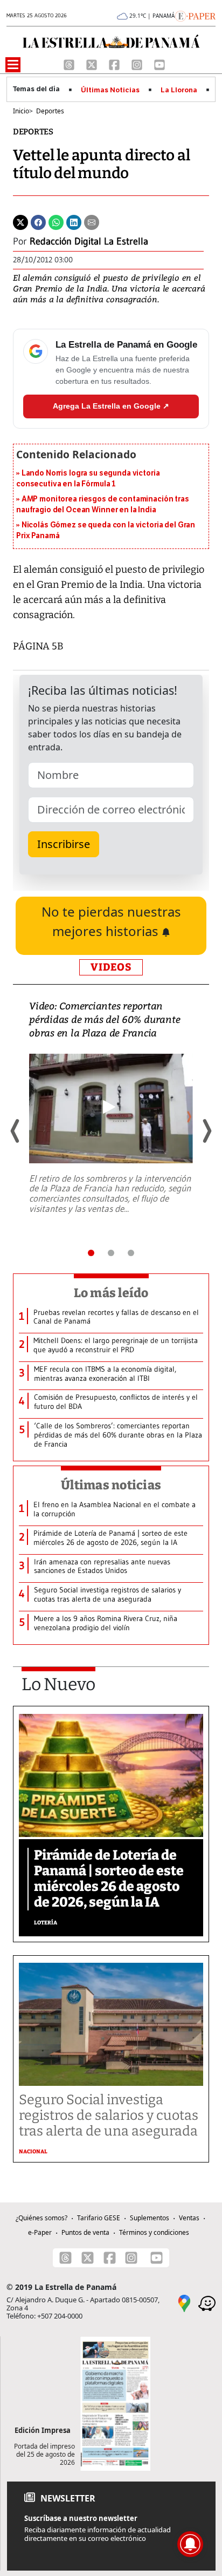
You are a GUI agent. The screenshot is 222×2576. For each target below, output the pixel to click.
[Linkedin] (74, 221)
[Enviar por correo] (92, 221)
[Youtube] (159, 64)
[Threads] (70, 64)
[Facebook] (115, 64)
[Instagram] (138, 64)
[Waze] (207, 2302)
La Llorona (179, 90)
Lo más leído (111, 1293)
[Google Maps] (184, 2302)
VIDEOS (111, 967)
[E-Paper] (195, 15)
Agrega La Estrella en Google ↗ (111, 406)
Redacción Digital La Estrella (89, 241)
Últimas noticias (111, 1485)
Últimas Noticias (110, 90)
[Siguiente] (206, 1131)
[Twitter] (20, 221)
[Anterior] (16, 1131)
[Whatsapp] (56, 221)
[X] (93, 64)
